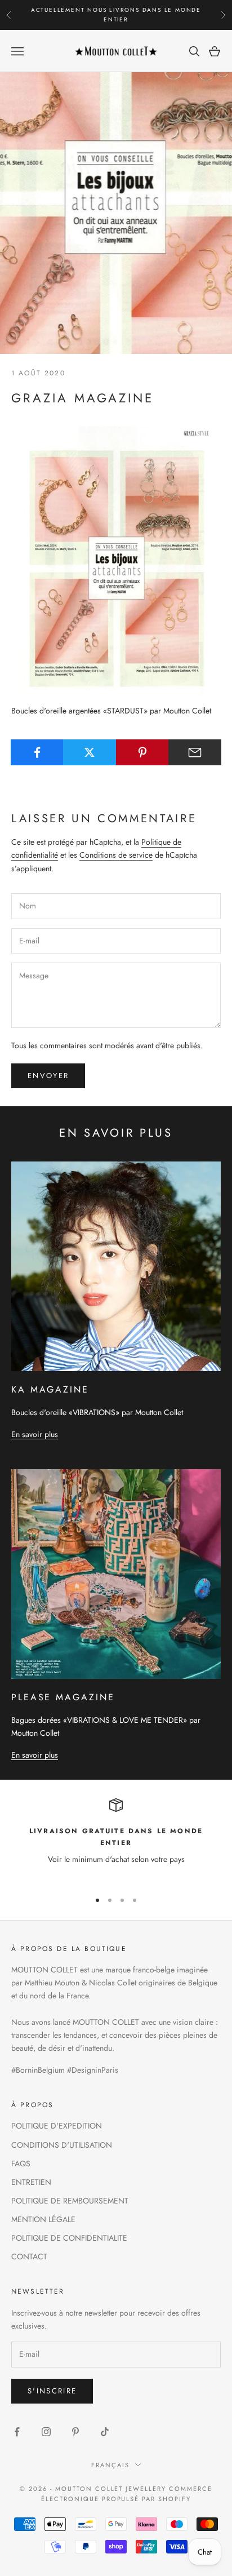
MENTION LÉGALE (43, 2219)
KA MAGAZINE (50, 1389)
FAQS (21, 2163)
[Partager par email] (195, 752)
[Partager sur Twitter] (90, 752)
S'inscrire (52, 2391)
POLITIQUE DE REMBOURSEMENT (70, 2201)
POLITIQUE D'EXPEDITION (57, 2126)
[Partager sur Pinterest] (142, 752)
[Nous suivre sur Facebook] (17, 2432)
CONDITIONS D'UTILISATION (62, 2145)
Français (110, 2465)
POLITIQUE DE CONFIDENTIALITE (69, 2238)
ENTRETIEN (31, 2182)
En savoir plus (35, 1434)
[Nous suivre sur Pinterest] (75, 2432)
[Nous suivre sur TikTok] (105, 2432)
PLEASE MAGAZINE (63, 1697)
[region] (116, 1839)
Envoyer (48, 1076)
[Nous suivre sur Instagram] (46, 2432)
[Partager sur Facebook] (37, 752)
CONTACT (29, 2256)
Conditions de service (116, 855)
